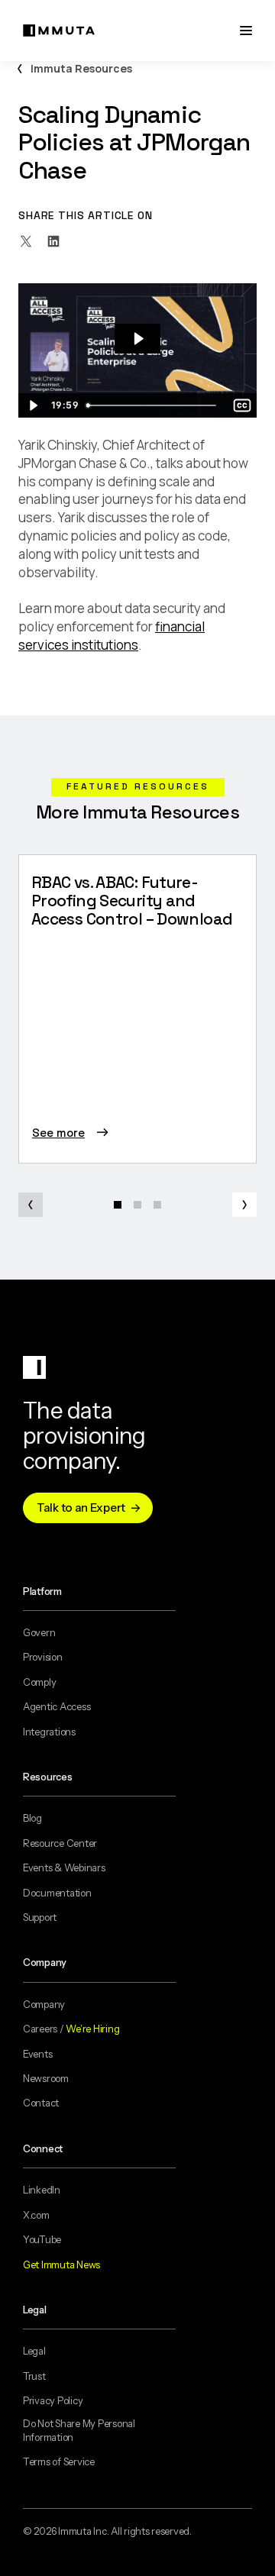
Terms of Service (59, 2461)
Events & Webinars (64, 1867)
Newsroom (46, 2078)
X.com (36, 2215)
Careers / (71, 2029)
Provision (43, 1657)
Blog (32, 1818)
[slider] (154, 405)
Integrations (49, 1732)
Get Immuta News (61, 2264)
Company (44, 2004)
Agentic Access (57, 1706)
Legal (34, 2351)
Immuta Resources (81, 68)
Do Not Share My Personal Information (79, 2430)
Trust (34, 2376)
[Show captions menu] (242, 405)
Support (40, 1917)
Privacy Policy (53, 2400)
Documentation (57, 1893)
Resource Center (60, 1843)
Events (37, 2054)
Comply (39, 1682)
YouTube (42, 2239)
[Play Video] (33, 405)
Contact (41, 2103)
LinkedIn (42, 2190)
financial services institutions (112, 636)
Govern (39, 1632)
